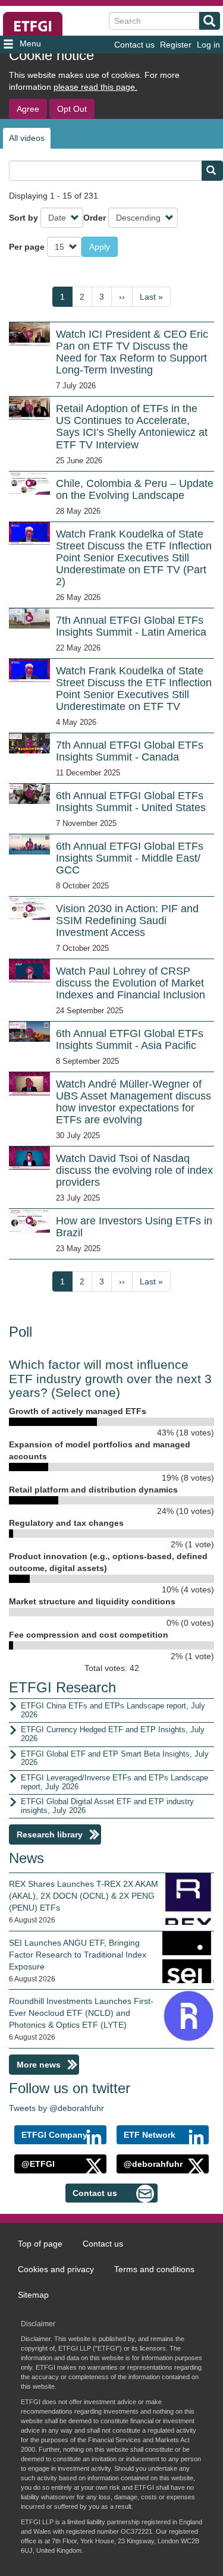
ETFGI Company (54, 2135)
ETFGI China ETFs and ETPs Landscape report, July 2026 (113, 1710)
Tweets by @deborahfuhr (56, 2108)
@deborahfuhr (153, 2164)
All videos (27, 138)
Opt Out (72, 109)
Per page (27, 247)
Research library (50, 1834)
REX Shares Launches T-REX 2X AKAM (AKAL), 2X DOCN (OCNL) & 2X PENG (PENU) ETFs (84, 1896)
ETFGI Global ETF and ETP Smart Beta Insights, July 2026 (115, 1758)
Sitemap (33, 2295)
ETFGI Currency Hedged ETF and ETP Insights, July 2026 (113, 1734)
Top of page (40, 2244)
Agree (28, 109)
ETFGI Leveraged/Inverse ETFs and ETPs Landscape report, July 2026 (114, 1782)
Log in (208, 45)
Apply (100, 247)
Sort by (23, 218)
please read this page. (95, 87)
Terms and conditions (154, 2269)
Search (210, 21)
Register (176, 45)
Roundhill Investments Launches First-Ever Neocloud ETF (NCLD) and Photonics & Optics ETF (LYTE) (81, 2013)
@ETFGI (38, 2164)
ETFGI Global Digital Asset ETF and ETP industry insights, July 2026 (107, 1806)
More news (39, 2065)
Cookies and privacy (56, 2269)
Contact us (134, 45)
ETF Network (150, 2135)
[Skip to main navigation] (37, 45)
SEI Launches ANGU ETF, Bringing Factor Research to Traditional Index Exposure (78, 1955)
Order (95, 218)
